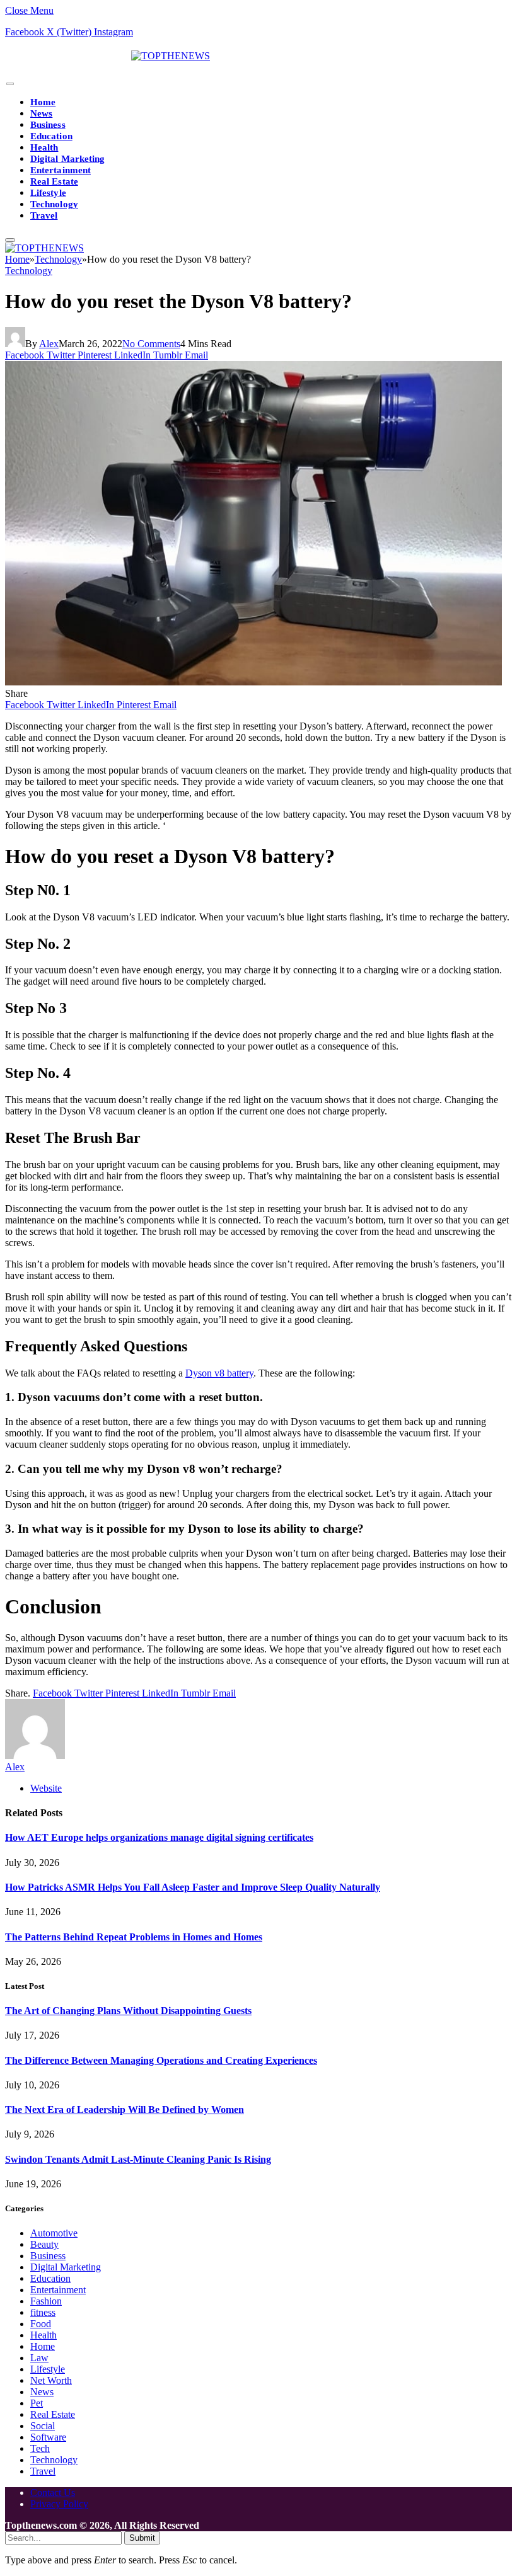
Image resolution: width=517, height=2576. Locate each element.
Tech (40, 2448)
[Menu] (10, 84)
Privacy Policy (59, 2504)
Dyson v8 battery (219, 1373)
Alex (49, 344)
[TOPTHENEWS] (107, 56)
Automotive (54, 2233)
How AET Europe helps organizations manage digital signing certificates (159, 1837)
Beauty (44, 2244)
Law (39, 2358)
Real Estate (54, 181)
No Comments (151, 344)
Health (44, 147)
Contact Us (53, 2493)
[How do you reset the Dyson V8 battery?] (253, 682)
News (41, 113)
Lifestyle (48, 193)
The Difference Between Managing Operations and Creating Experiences (161, 2060)
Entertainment (61, 170)
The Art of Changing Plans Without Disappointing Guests (128, 2011)
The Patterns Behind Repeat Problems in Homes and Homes (134, 1937)
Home (43, 102)
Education (51, 136)
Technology (54, 204)
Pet (37, 2403)
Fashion (46, 2301)
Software (48, 2437)
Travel (44, 215)
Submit (142, 2538)
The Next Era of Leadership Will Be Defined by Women (125, 2109)
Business (48, 125)
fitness (43, 2312)
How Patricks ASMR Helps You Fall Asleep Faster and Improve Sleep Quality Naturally (193, 1887)
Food (41, 2324)
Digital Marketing (67, 159)
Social (43, 2426)
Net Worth (51, 2380)
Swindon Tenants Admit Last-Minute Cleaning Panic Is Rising (138, 2159)
